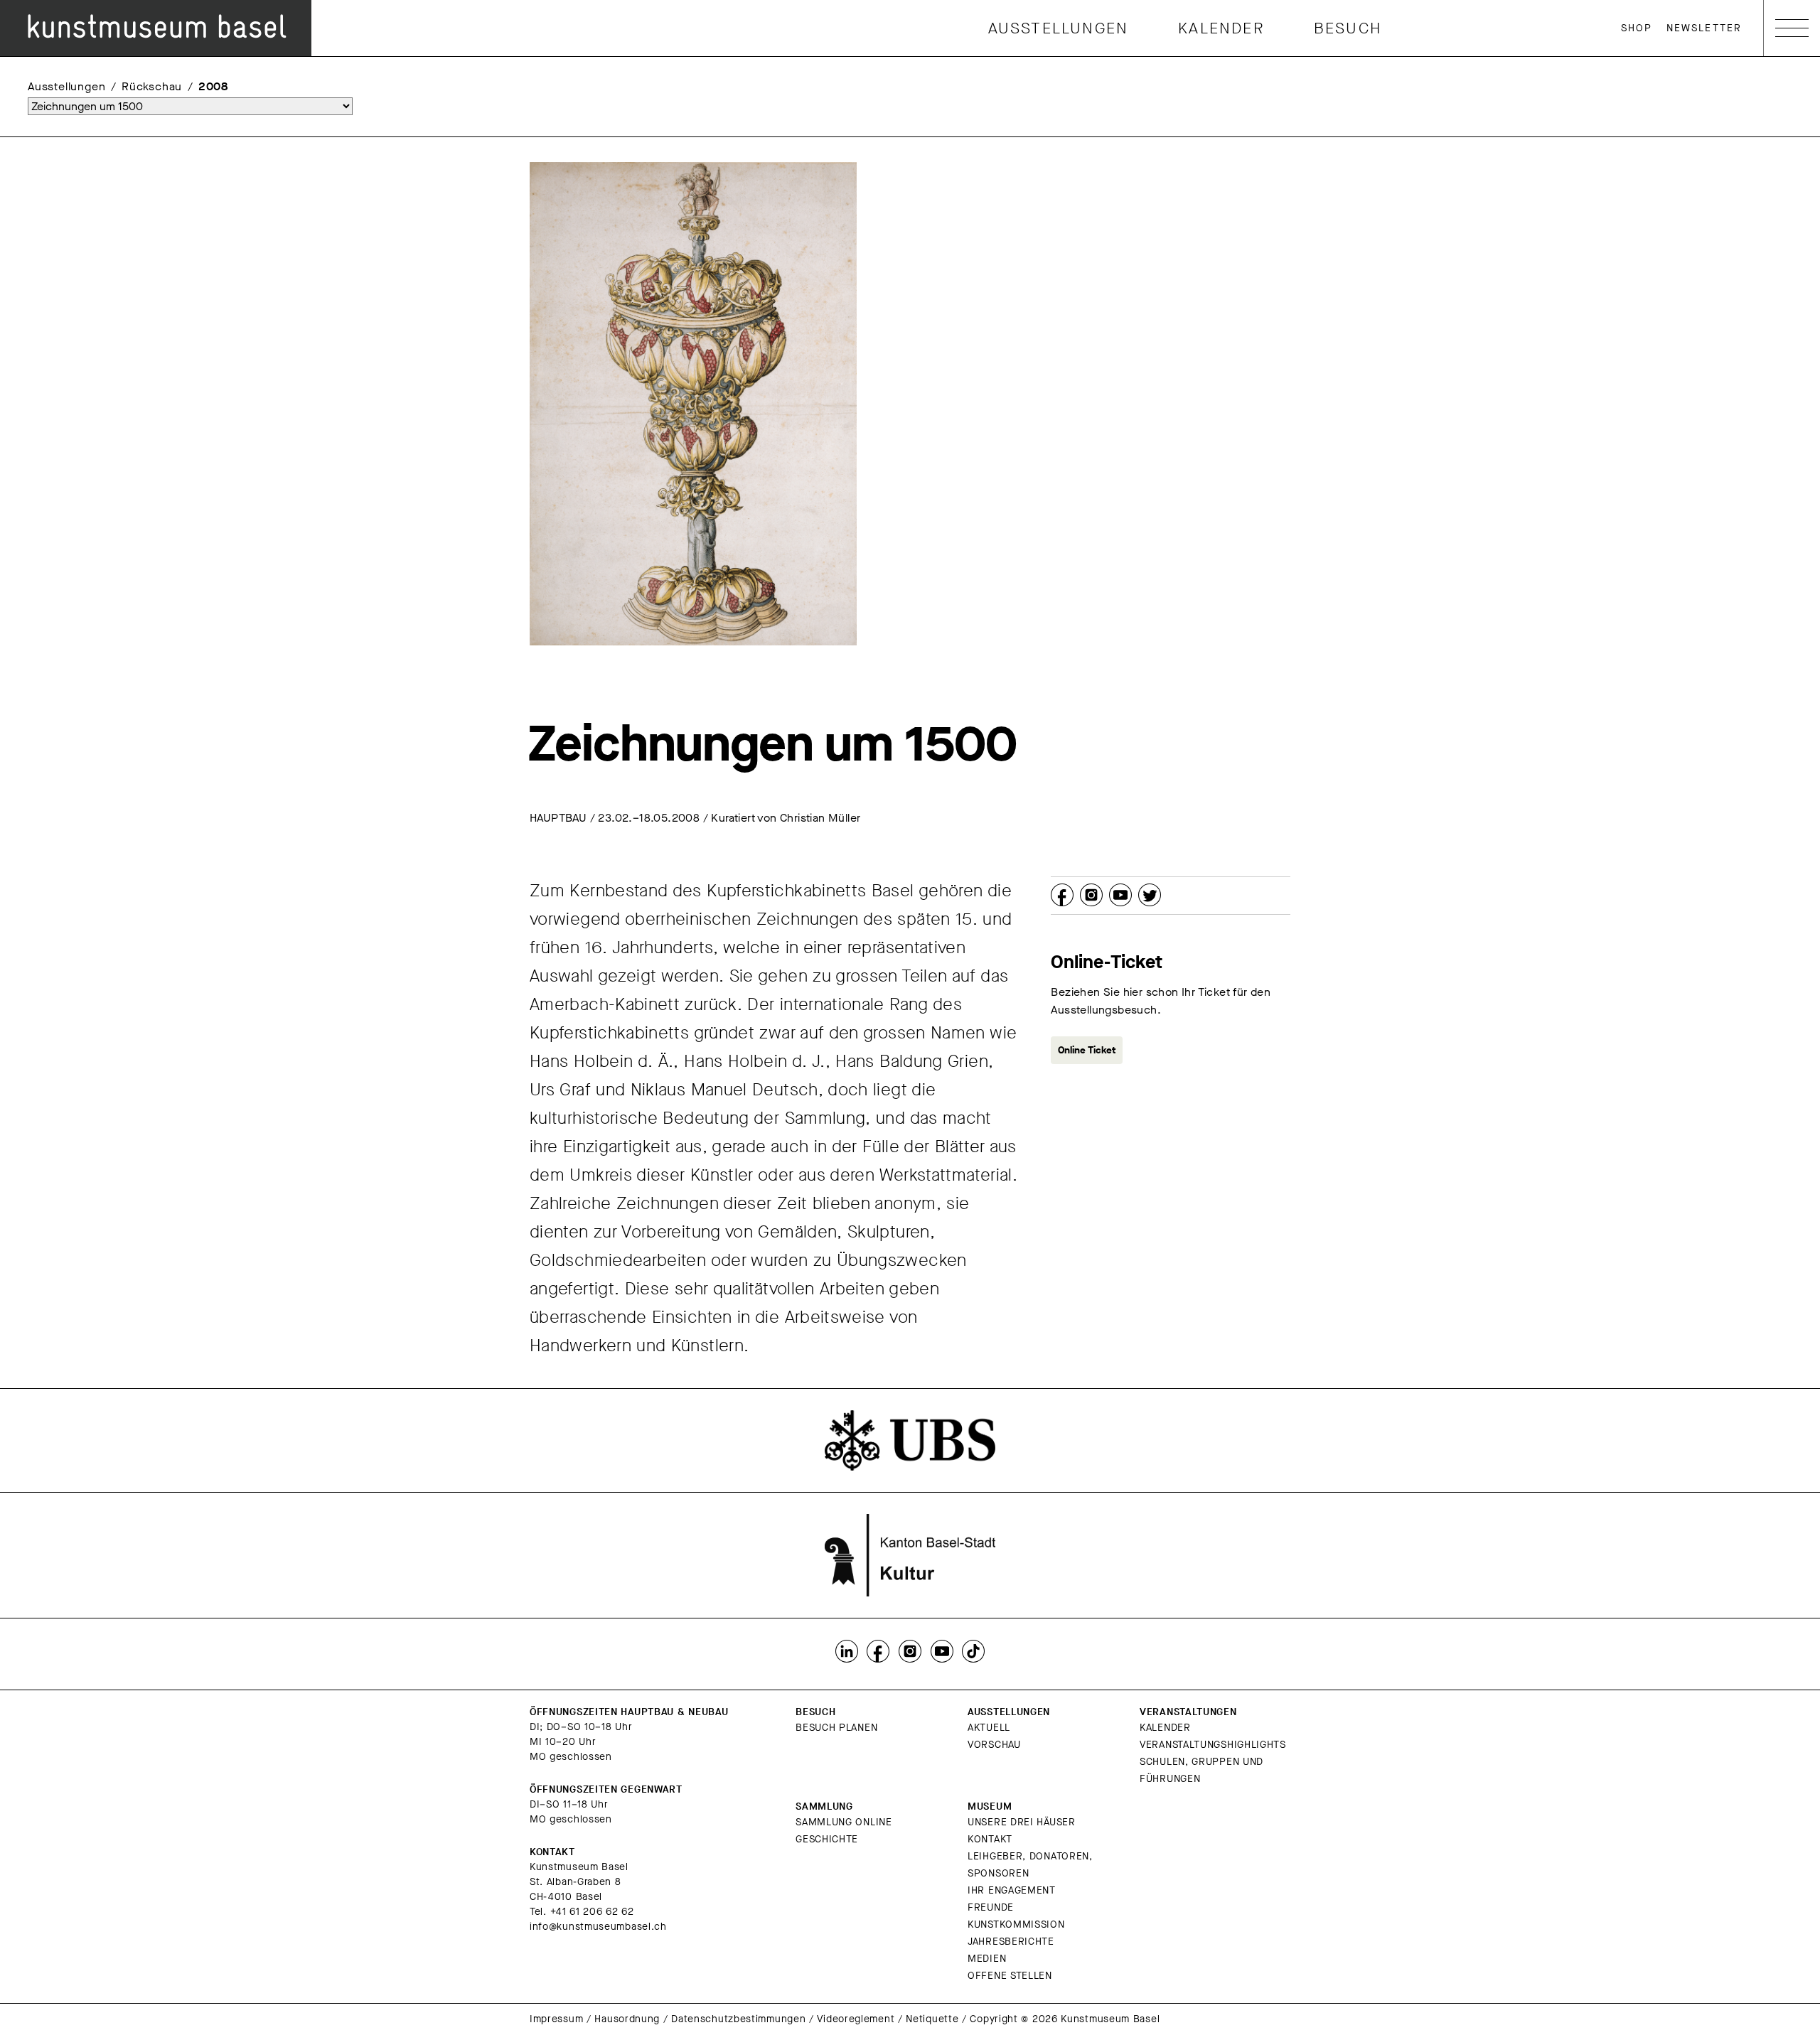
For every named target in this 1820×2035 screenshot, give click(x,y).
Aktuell (989, 1728)
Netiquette (932, 2019)
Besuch (1348, 28)
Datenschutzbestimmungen (738, 2019)
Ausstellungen (1059, 28)
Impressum (556, 2019)
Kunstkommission (1016, 1924)
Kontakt (990, 1839)
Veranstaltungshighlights (1213, 1745)
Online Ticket (1087, 1050)
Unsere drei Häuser (1022, 1822)
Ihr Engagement (1012, 1890)
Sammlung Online (844, 1822)
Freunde (991, 1907)
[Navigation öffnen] (1792, 28)
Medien (987, 1959)
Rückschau (152, 86)
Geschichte (827, 1839)
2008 (213, 86)
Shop (1637, 28)
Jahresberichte (1011, 1942)
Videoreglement (856, 2019)
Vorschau (994, 1745)
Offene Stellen (1010, 1976)
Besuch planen (836, 1728)
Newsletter (1704, 28)
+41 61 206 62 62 (592, 1912)
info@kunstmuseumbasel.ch (598, 1927)
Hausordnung (627, 2019)
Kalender (1221, 28)
